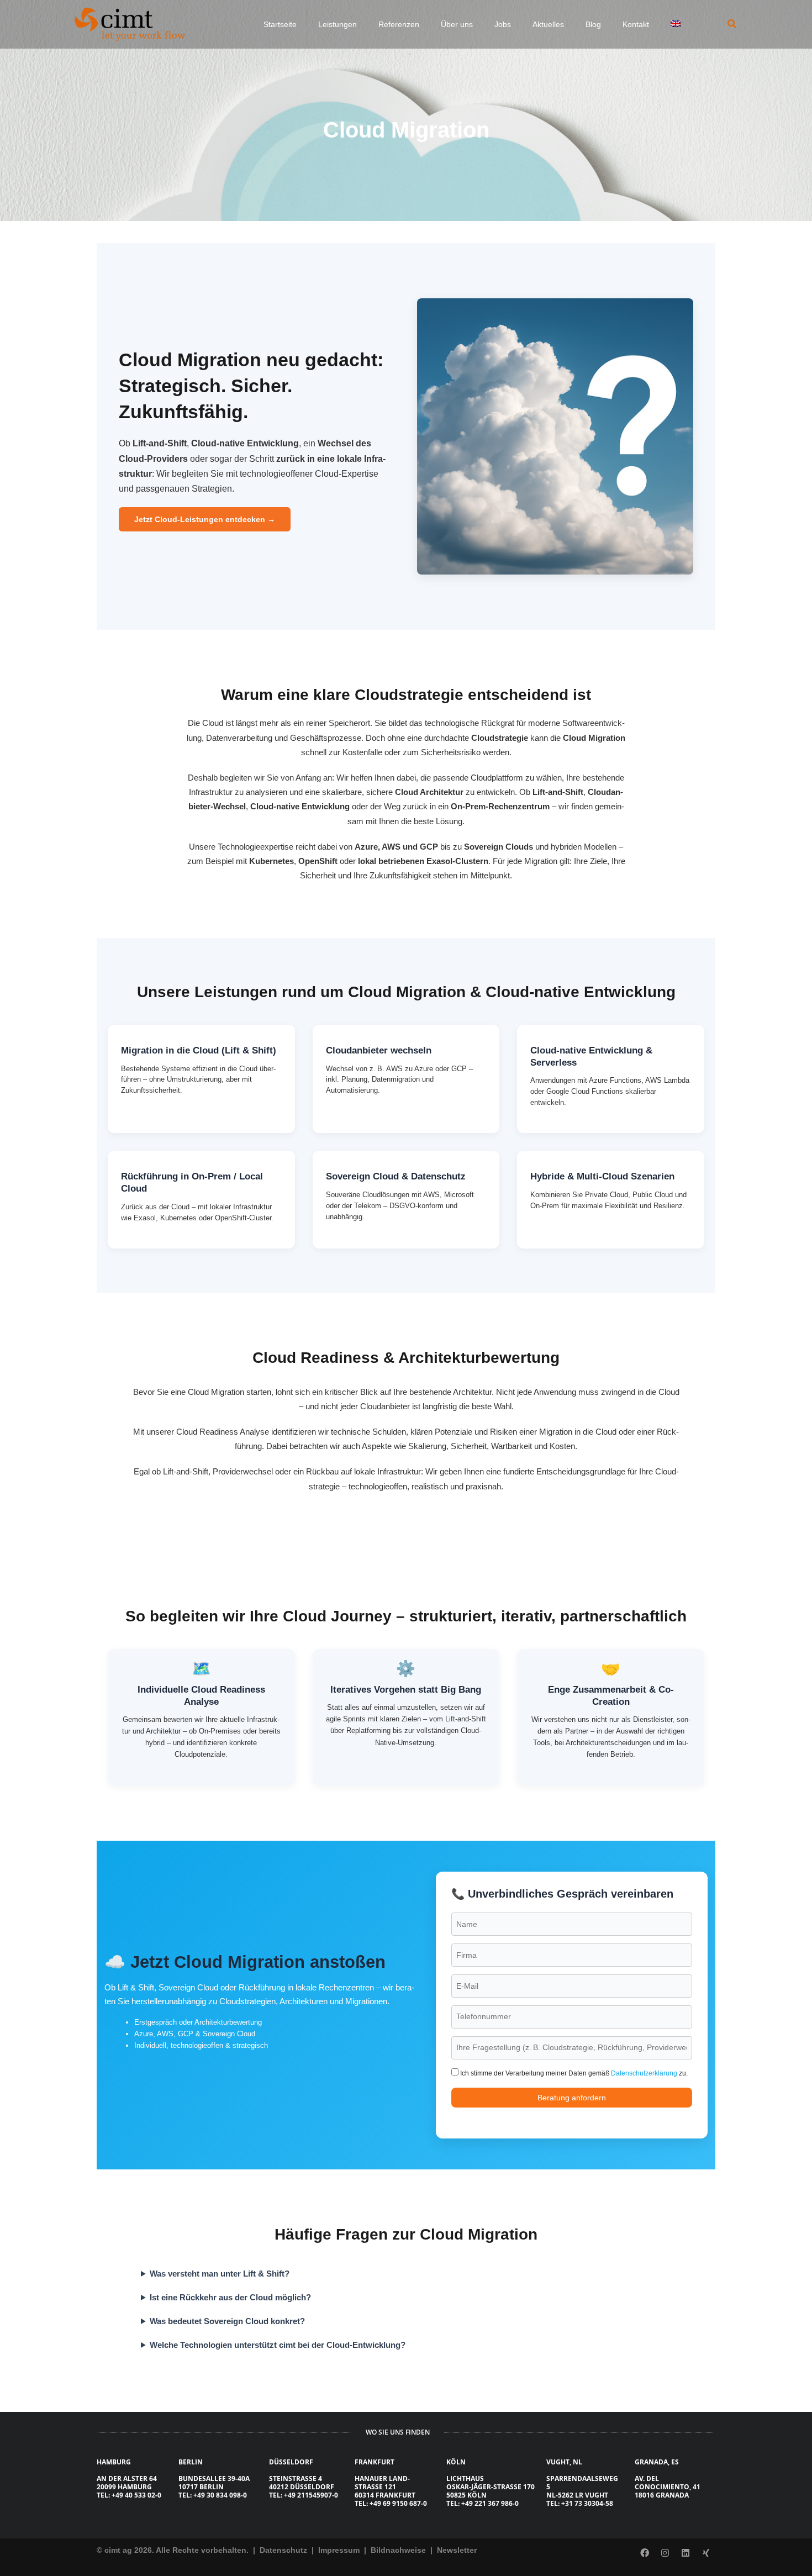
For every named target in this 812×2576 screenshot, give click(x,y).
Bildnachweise (399, 2550)
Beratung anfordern (572, 2098)
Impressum (340, 2550)
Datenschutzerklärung (644, 2073)
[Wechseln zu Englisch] (679, 24)
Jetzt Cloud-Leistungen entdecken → (205, 519)
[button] (732, 24)
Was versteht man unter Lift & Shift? (220, 2274)
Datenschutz (282, 2550)
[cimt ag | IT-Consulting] (130, 24)
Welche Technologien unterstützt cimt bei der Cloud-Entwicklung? (278, 2345)
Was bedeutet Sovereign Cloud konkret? (227, 2321)
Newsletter (457, 2550)
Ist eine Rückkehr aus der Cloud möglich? (230, 2297)
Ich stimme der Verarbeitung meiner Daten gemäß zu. (573, 2073)
